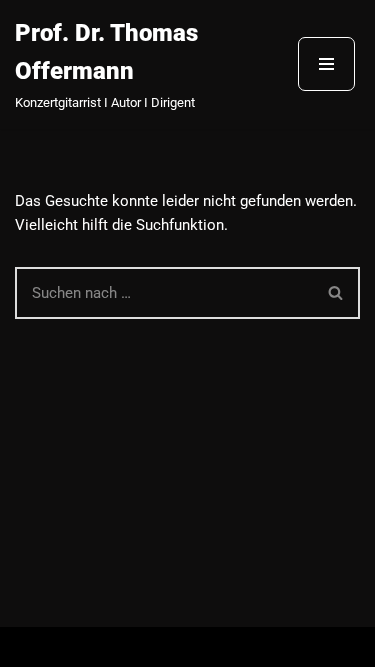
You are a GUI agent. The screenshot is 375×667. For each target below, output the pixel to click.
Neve (93, 647)
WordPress (263, 647)
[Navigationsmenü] (326, 64)
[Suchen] (336, 293)
